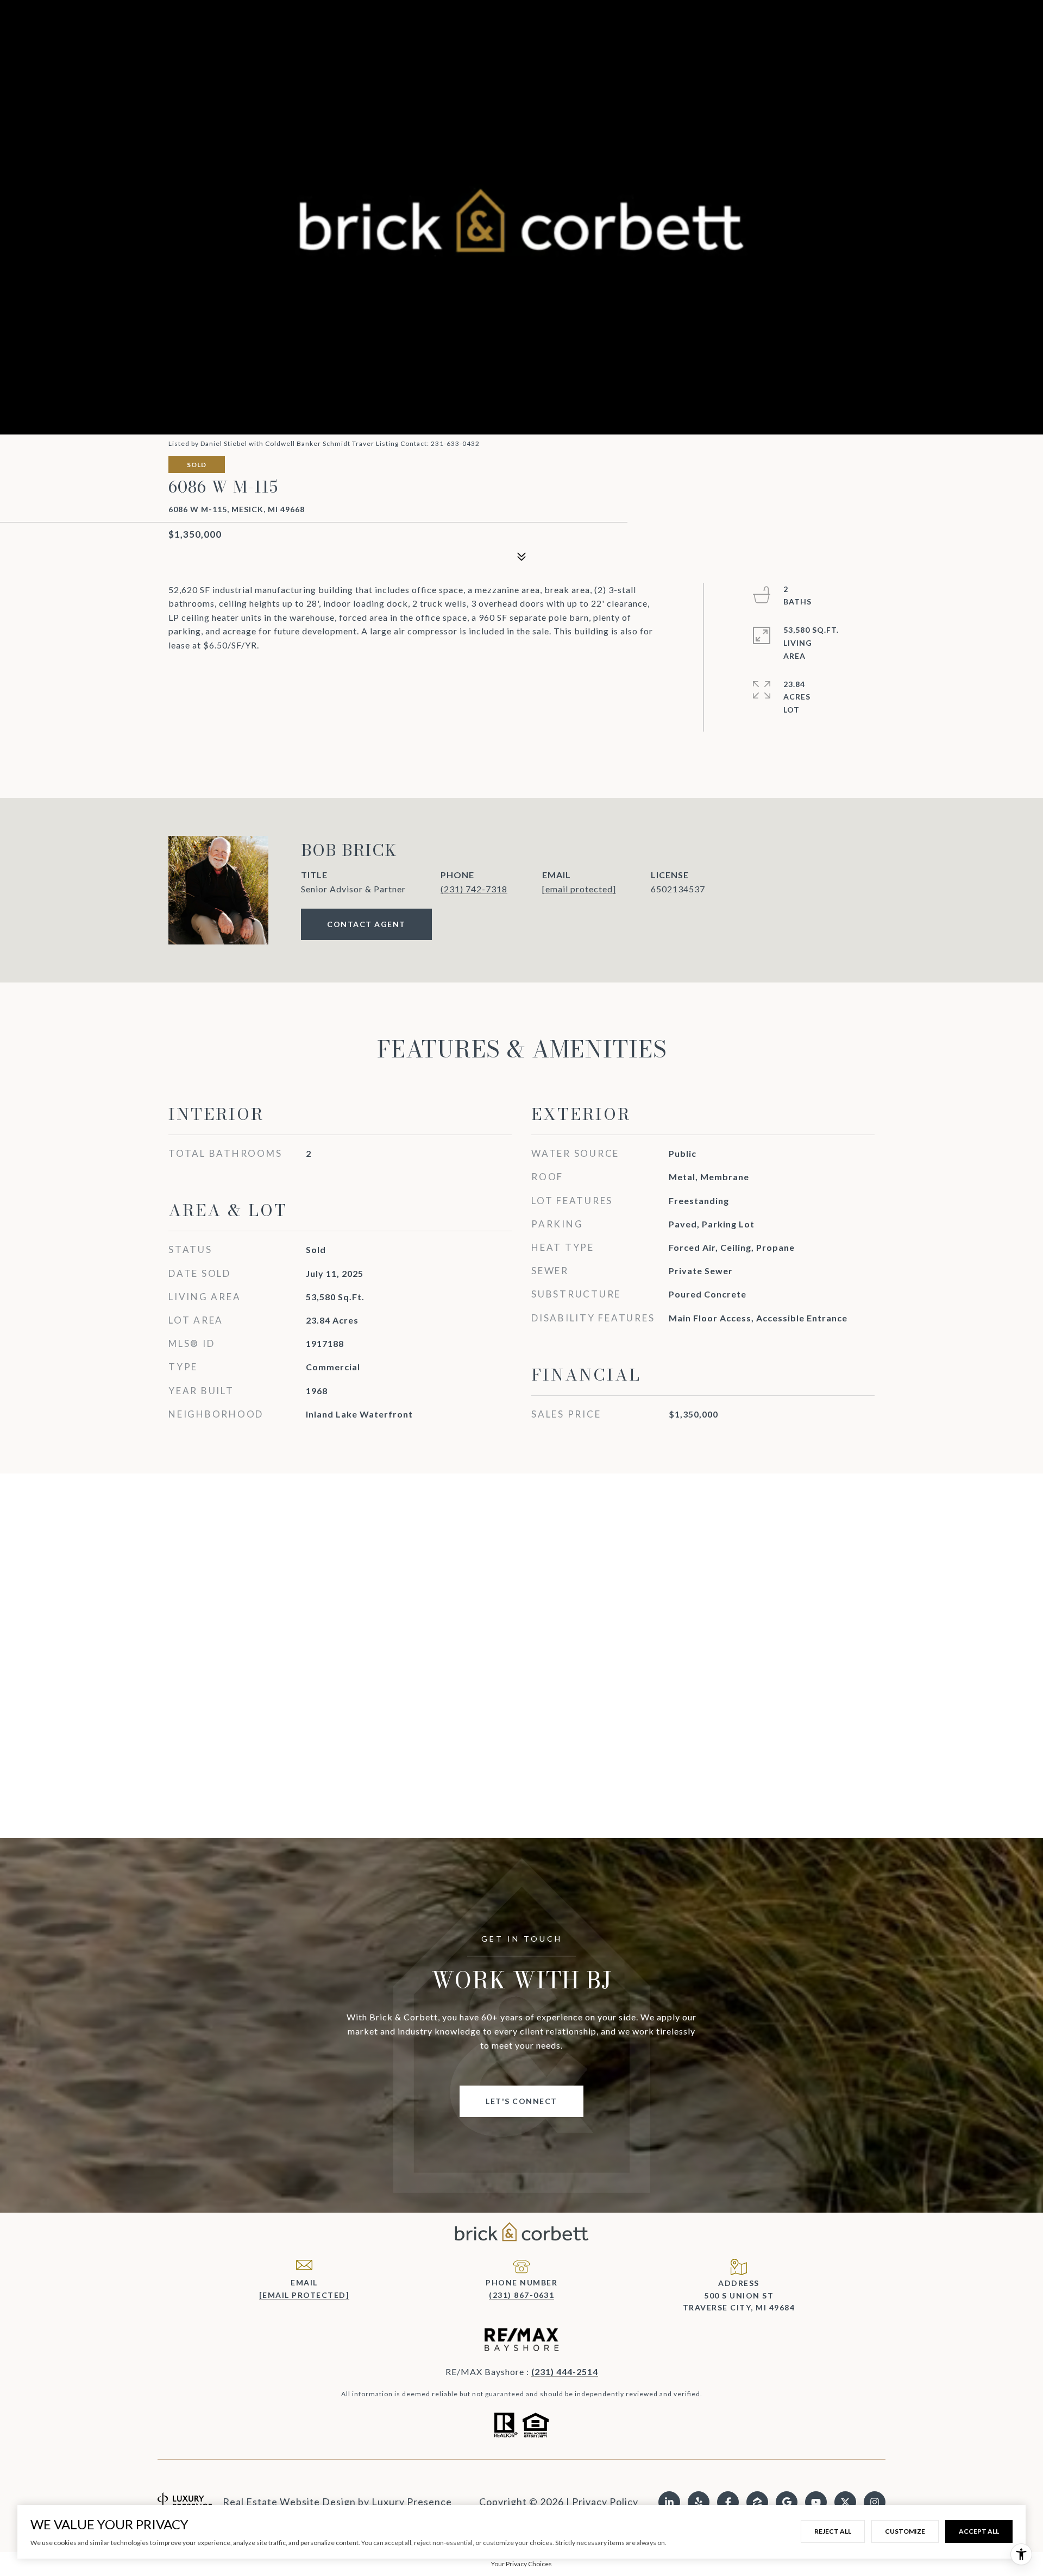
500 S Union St (739, 2295)
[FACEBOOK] (728, 2502)
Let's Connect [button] (521, 2101)
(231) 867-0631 (521, 2295)
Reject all (833, 2531)
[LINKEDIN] (669, 2502)
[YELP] (699, 2502)
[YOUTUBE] (816, 2502)
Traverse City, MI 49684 (739, 2307)
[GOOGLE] (787, 2502)
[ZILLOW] (757, 2502)
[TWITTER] (845, 2502)
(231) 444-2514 (565, 2372)
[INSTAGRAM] (875, 2502)
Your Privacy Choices (521, 2564)
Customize (905, 2531)
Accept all (979, 2531)
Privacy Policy (605, 2502)
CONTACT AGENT (366, 924)
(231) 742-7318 (474, 889)
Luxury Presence (412, 2502)
